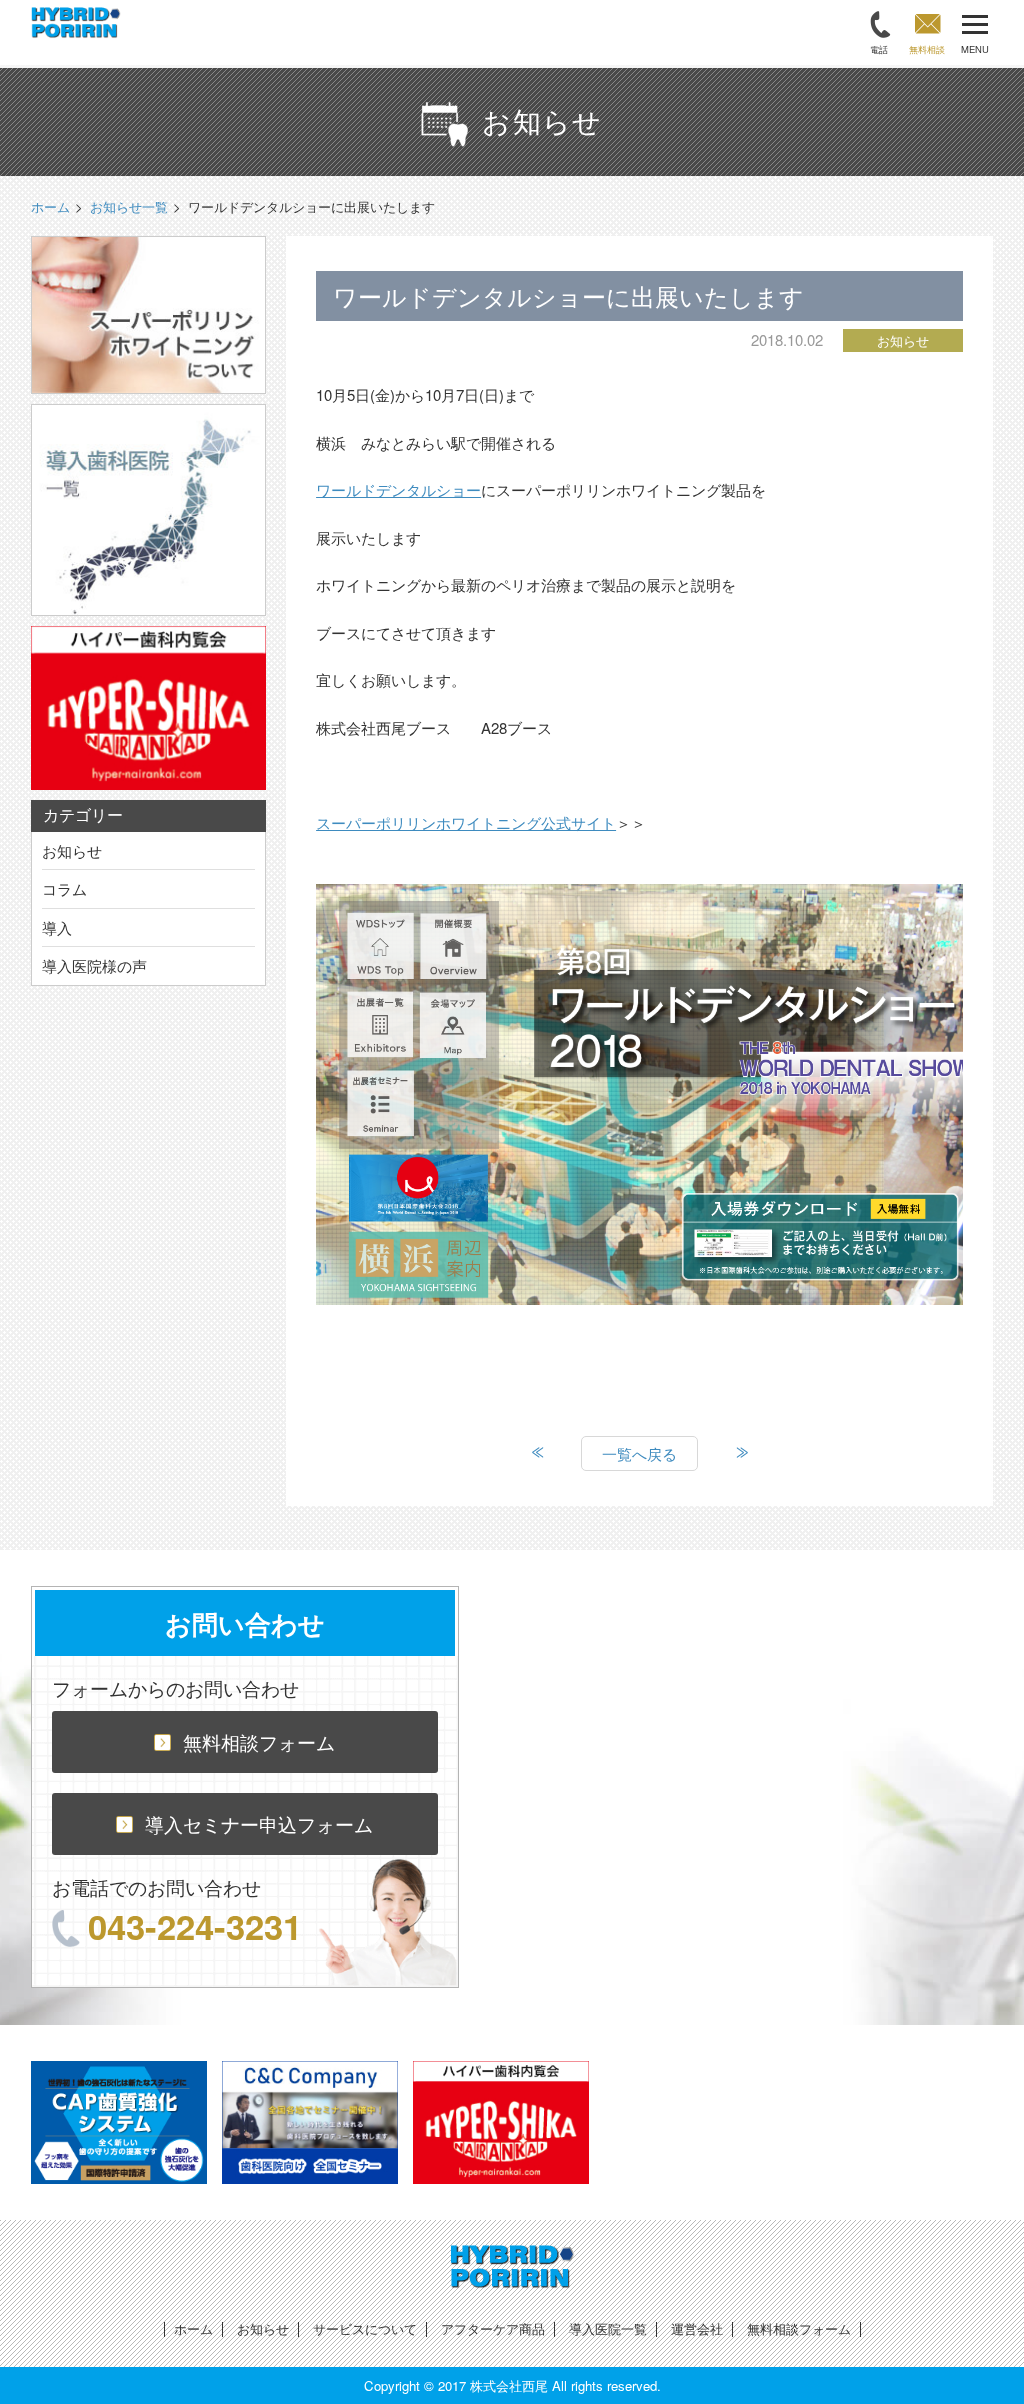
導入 (57, 927)
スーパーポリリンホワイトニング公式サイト (466, 822)
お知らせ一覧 (129, 206)
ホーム (193, 2328)
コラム (64, 888)
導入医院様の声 (94, 965)
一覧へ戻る (639, 1453)
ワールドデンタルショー (398, 489)
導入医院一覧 (608, 2328)
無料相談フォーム (259, 1741)
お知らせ (72, 850)
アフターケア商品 (493, 2328)
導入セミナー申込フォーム (259, 1823)
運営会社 (697, 2328)
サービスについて (365, 2328)
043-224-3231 (195, 1926)
